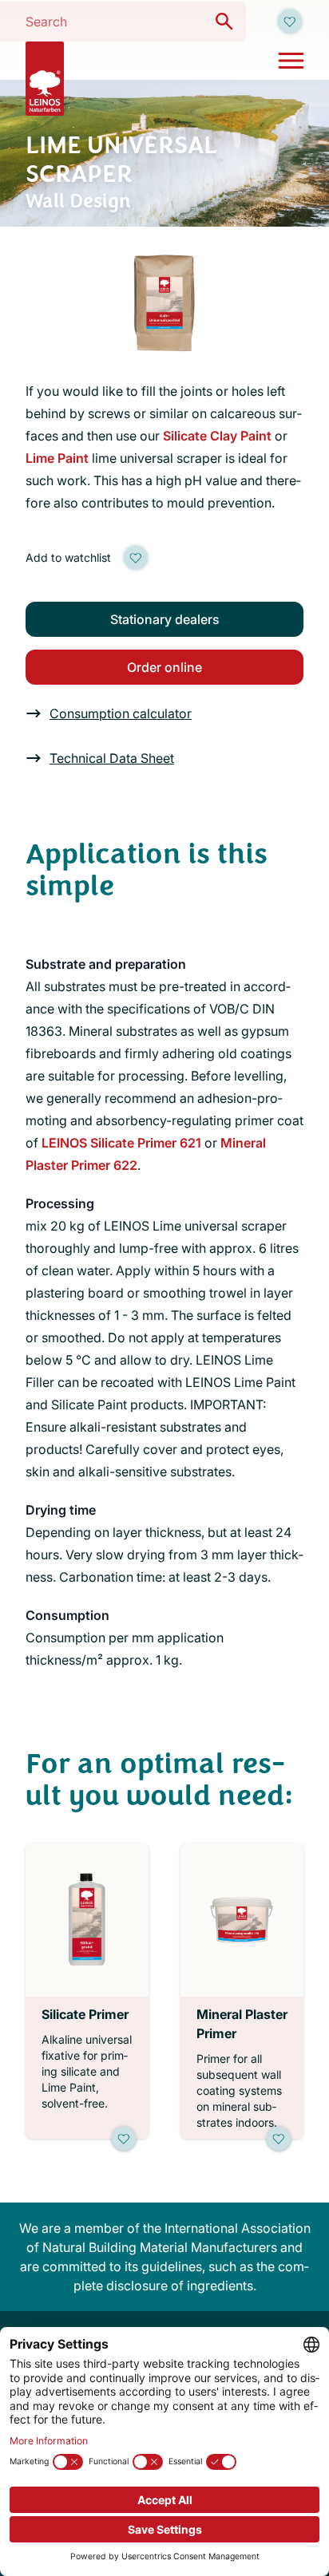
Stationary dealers (165, 619)
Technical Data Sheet (112, 758)
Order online (164, 667)
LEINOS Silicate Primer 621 (121, 1143)
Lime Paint (57, 458)
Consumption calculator (121, 713)
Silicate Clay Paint (217, 436)
